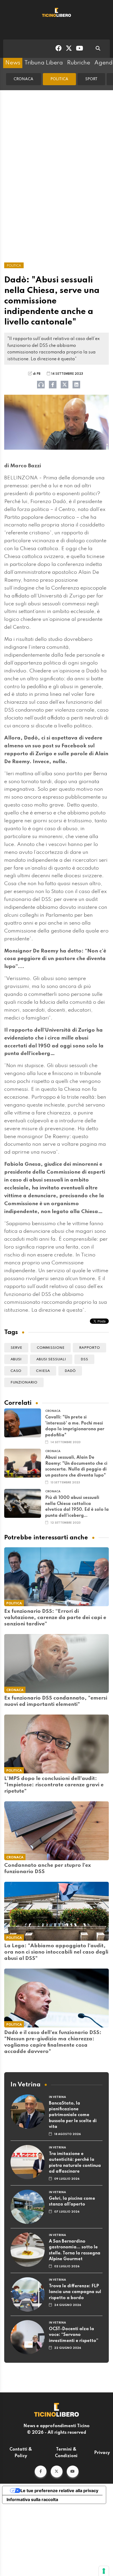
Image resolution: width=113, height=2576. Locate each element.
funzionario (24, 1383)
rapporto (89, 1348)
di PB (37, 374)
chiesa (43, 1371)
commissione (51, 1348)
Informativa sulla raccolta (32, 2499)
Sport (91, 79)
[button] (41, 2471)
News (13, 63)
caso (16, 1371)
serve (16, 1348)
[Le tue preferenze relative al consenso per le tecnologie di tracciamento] (104, 2571)
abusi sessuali (51, 1359)
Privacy (102, 2453)
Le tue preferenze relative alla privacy (59, 2491)
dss (84, 1359)
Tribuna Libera (44, 63)
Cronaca (24, 79)
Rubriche (79, 63)
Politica (59, 79)
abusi (16, 1359)
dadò (70, 1371)
